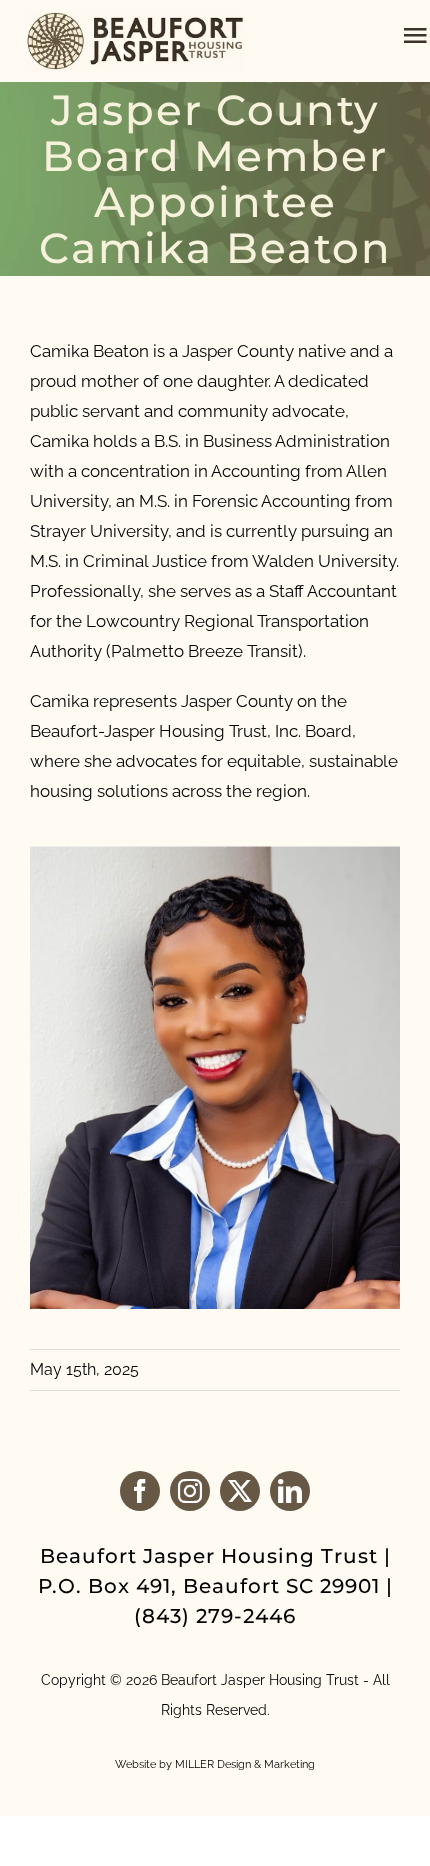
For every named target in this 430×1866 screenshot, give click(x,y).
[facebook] (140, 1491)
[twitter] (240, 1491)
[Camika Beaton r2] (215, 854)
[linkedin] (290, 1491)
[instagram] (190, 1491)
